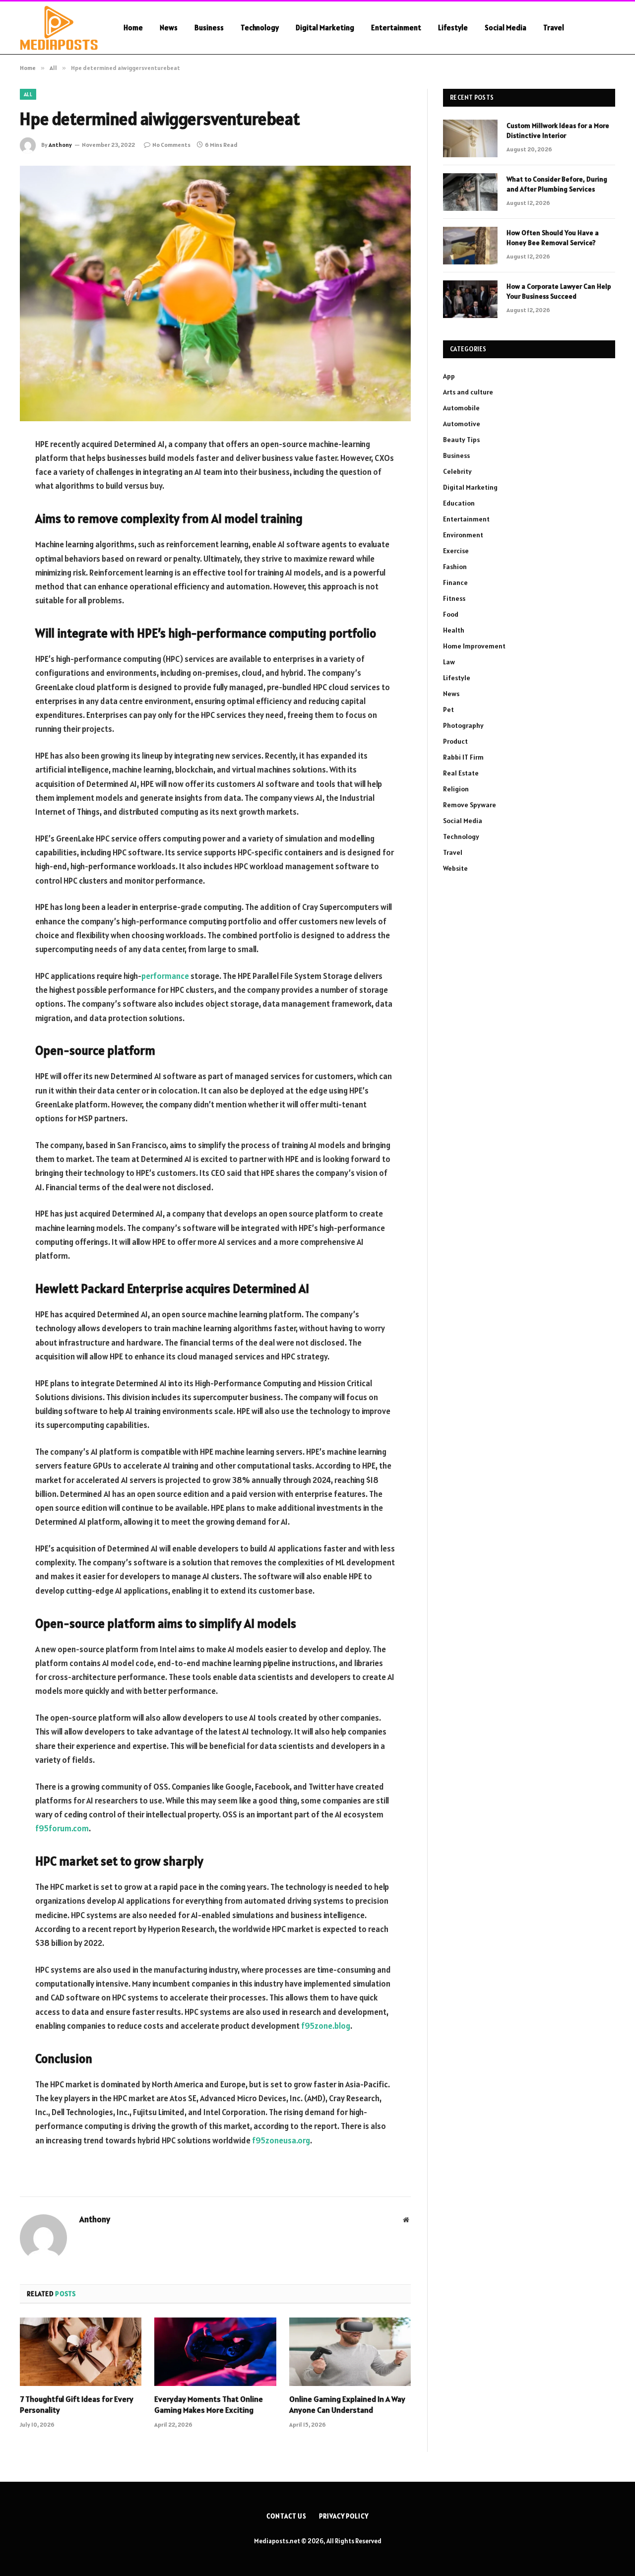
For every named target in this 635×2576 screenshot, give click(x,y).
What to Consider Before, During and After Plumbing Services (557, 184)
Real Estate (461, 773)
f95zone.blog (326, 2026)
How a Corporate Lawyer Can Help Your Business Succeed (559, 291)
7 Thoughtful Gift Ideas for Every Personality (77, 2404)
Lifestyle (453, 28)
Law (449, 662)
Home (133, 28)
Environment (463, 535)
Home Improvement (474, 646)
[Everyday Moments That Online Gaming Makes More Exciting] (215, 2352)
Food (451, 614)
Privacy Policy (344, 2516)
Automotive (462, 424)
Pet (448, 709)
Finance (455, 582)
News (169, 28)
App (449, 376)
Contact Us (286, 2516)
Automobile (461, 408)
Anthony (60, 145)
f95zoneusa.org (281, 2140)
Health (454, 630)
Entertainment (396, 28)
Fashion (455, 567)
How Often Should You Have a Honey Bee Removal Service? (553, 238)
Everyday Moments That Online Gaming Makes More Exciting (209, 2404)
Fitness (454, 598)
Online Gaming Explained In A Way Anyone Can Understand (347, 2404)
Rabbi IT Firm (463, 757)
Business (209, 28)
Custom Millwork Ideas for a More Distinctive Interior (558, 130)
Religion (456, 789)
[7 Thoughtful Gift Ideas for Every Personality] (81, 2352)
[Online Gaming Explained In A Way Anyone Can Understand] (350, 2352)
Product (455, 741)
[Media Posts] (59, 28)
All (28, 94)
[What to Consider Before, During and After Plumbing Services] (470, 192)
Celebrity (457, 471)
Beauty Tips (461, 440)
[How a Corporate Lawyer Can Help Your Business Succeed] (470, 299)
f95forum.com (62, 1828)
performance (165, 976)
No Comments (171, 145)
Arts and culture (468, 392)
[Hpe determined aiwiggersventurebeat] (215, 293)
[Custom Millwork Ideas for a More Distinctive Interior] (470, 138)
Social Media (506, 28)
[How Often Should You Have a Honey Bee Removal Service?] (470, 246)
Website (455, 868)
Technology (260, 28)
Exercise (456, 551)
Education (459, 503)
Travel (554, 28)
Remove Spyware (470, 805)
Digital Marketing (325, 28)
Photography (463, 725)
